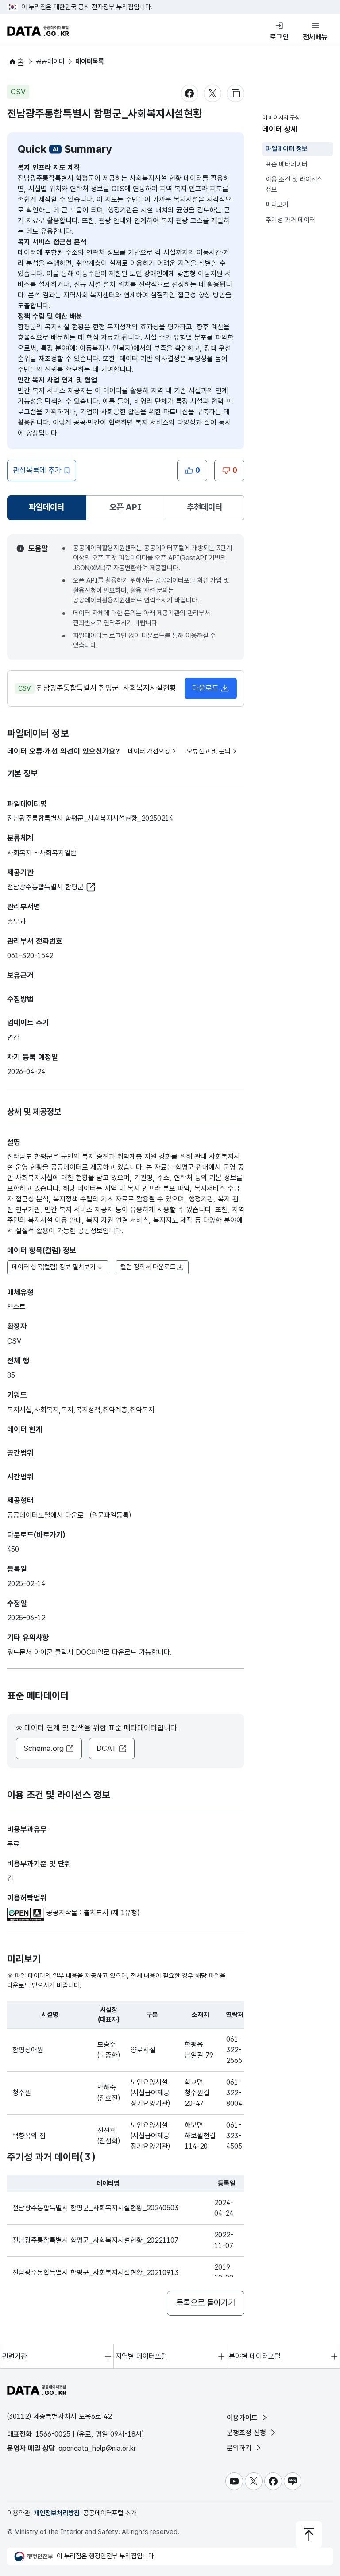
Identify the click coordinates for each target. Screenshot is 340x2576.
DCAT (106, 1748)
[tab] (47, 508)
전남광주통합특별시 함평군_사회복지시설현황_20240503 (95, 2208)
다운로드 (205, 688)
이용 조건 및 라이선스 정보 (294, 184)
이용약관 (19, 2513)
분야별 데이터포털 (255, 2356)
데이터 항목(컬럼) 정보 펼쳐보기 (54, 1267)
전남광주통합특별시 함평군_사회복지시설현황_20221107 (95, 2240)
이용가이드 (243, 2418)
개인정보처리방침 (57, 2513)
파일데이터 (48, 510)
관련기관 (15, 2356)
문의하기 (240, 2448)
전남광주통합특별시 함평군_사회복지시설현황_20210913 (95, 2273)
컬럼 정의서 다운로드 (148, 1267)
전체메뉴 (315, 37)
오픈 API (126, 507)
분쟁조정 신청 (247, 2433)
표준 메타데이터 (287, 164)
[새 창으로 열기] (27, 1913)
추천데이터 (205, 507)
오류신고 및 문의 (209, 751)
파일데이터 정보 (287, 149)
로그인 (279, 37)
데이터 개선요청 (149, 751)
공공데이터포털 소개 (110, 2513)
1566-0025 (53, 2434)
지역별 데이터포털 (141, 2356)
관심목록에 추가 (37, 470)
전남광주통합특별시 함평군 (45, 887)
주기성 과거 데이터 (290, 220)
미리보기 (277, 205)
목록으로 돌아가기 (206, 2303)
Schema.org (44, 1748)
